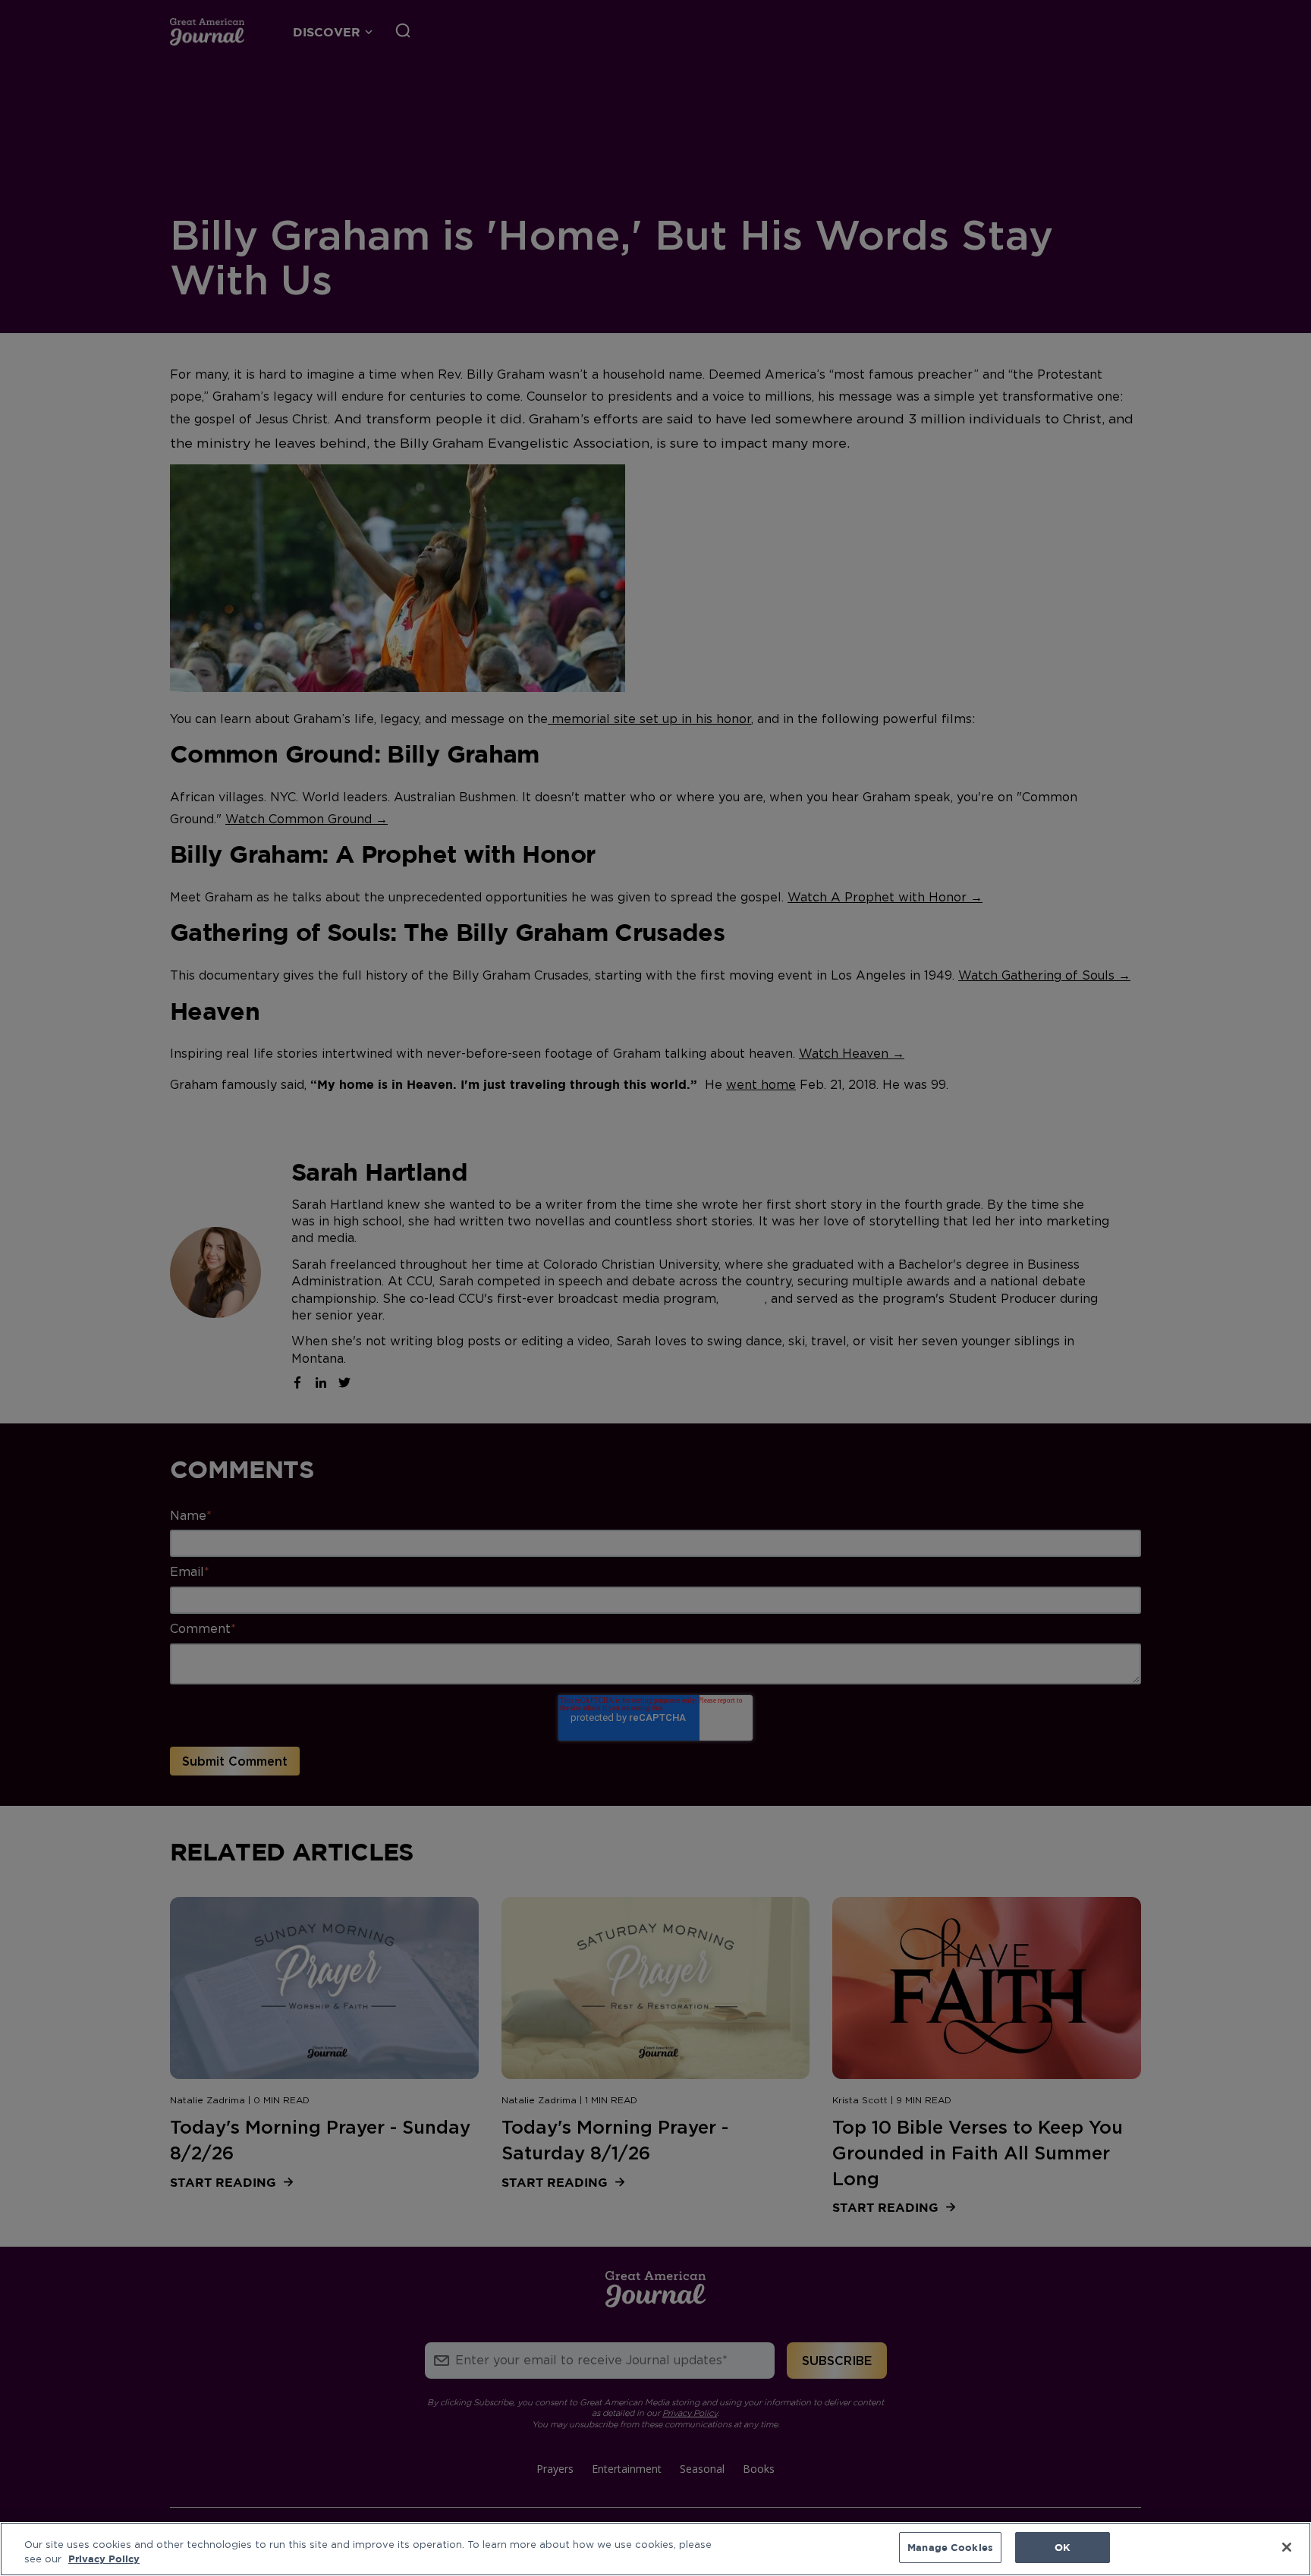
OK (1062, 2547)
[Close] (1287, 2547)
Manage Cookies (950, 2547)
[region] (655, 2549)
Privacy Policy (104, 2559)
